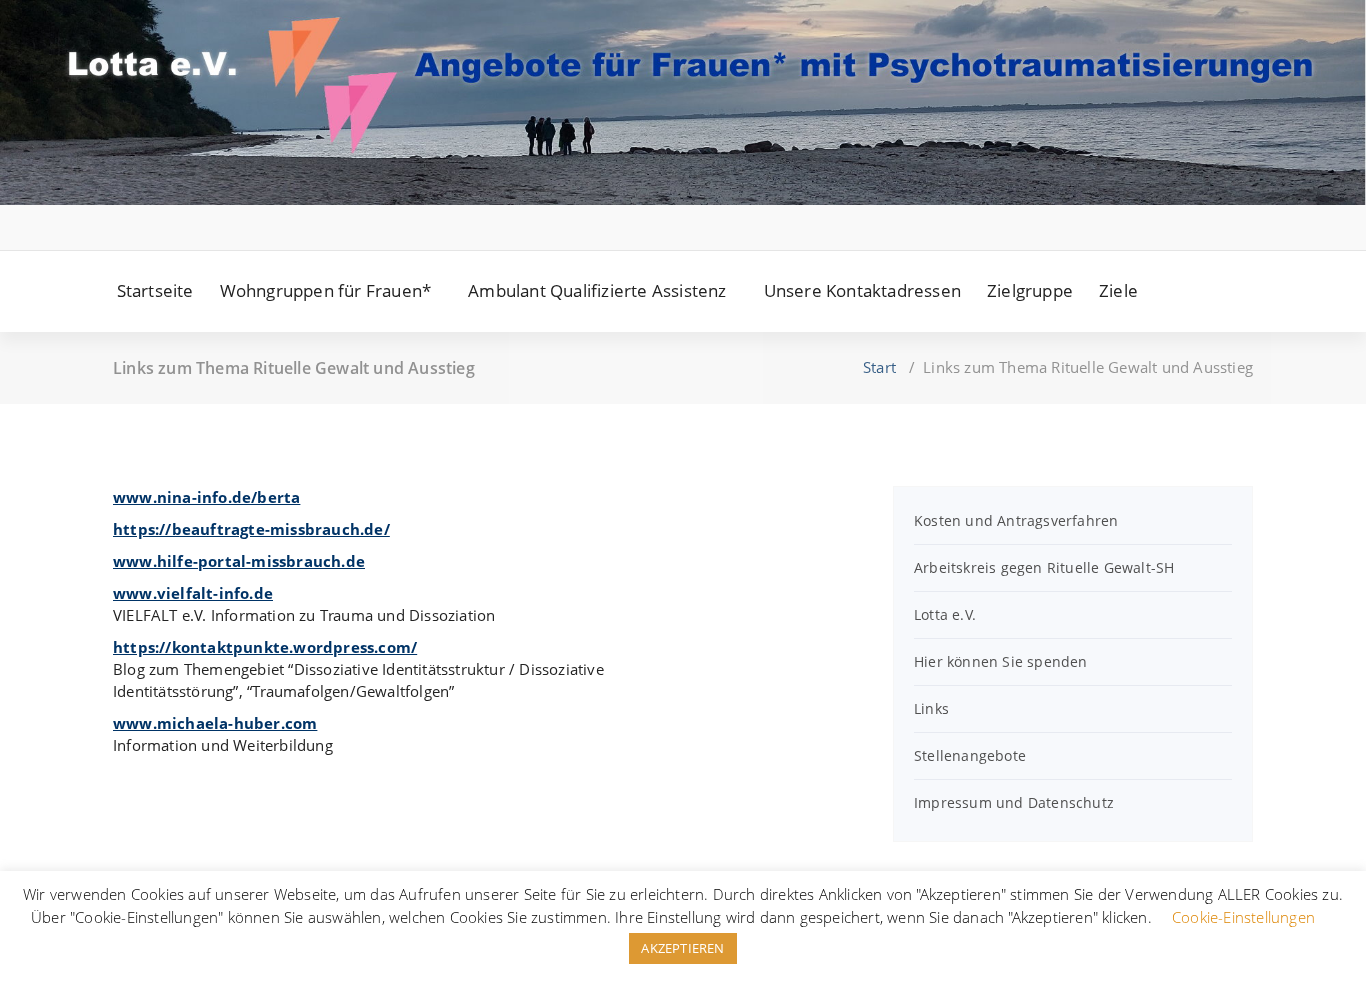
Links (931, 708)
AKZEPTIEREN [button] (682, 948)
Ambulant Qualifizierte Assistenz (597, 290)
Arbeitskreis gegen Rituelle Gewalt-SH (1044, 567)
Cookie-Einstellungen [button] (1243, 917)
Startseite (155, 290)
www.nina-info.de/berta (206, 497)
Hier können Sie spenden (1001, 661)
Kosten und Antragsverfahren (1016, 520)
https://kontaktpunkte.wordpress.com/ (265, 647)
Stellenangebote (970, 755)
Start (879, 367)
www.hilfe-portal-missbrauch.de (239, 561)
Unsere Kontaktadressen (862, 290)
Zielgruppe (1030, 290)
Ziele (1118, 290)
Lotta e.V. (945, 614)
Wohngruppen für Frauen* (326, 290)
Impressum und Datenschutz (1014, 802)
